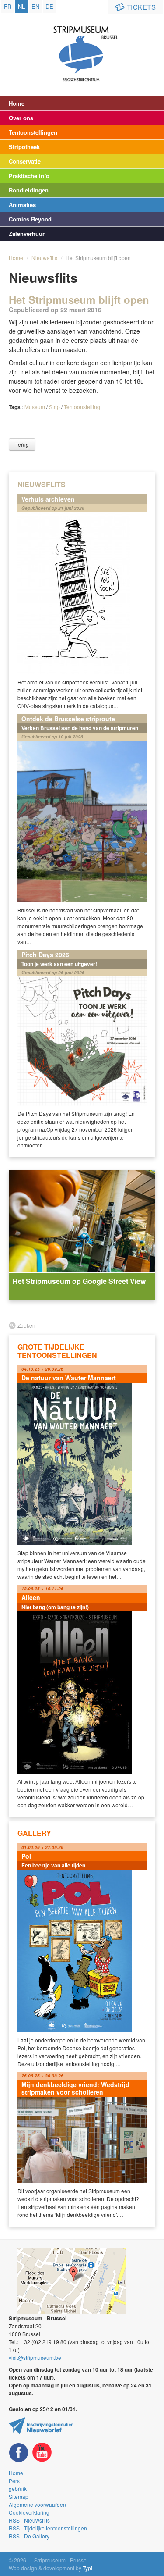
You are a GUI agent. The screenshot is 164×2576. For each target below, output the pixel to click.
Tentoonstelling (82, 407)
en (35, 6)
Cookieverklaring (29, 2512)
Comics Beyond (30, 219)
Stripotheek (24, 147)
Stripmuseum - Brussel (82, 46)
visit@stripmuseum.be (35, 2357)
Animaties (22, 205)
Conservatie (25, 161)
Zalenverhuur (27, 233)
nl (21, 6)
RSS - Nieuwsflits (29, 2520)
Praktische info (29, 176)
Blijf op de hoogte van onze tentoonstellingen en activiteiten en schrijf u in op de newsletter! (42, 2427)
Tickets (141, 7)
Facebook (19, 2453)
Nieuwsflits (44, 258)
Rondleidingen (29, 190)
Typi (87, 2568)
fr (8, 6)
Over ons (21, 118)
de (49, 6)
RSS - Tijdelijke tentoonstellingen (48, 2528)
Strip (54, 407)
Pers (14, 2481)
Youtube (42, 2453)
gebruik (18, 2489)
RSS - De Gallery (29, 2536)
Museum (35, 407)
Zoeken (26, 1325)
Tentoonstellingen (33, 132)
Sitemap (19, 2496)
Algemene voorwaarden (37, 2504)
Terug (22, 444)
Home (17, 103)
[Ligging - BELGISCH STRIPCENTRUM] (86, 2281)
